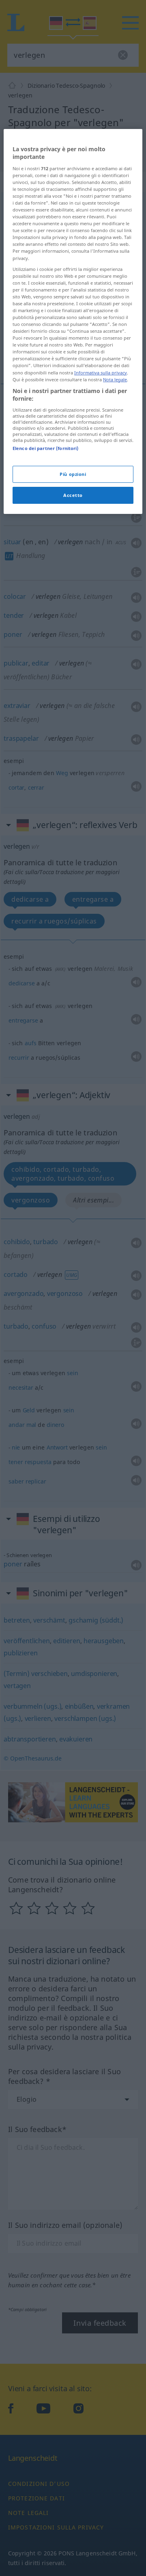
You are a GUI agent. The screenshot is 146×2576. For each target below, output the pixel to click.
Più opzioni (73, 474)
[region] (73, 322)
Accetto (73, 495)
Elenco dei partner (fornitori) (45, 448)
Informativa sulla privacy (101, 373)
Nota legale (115, 379)
